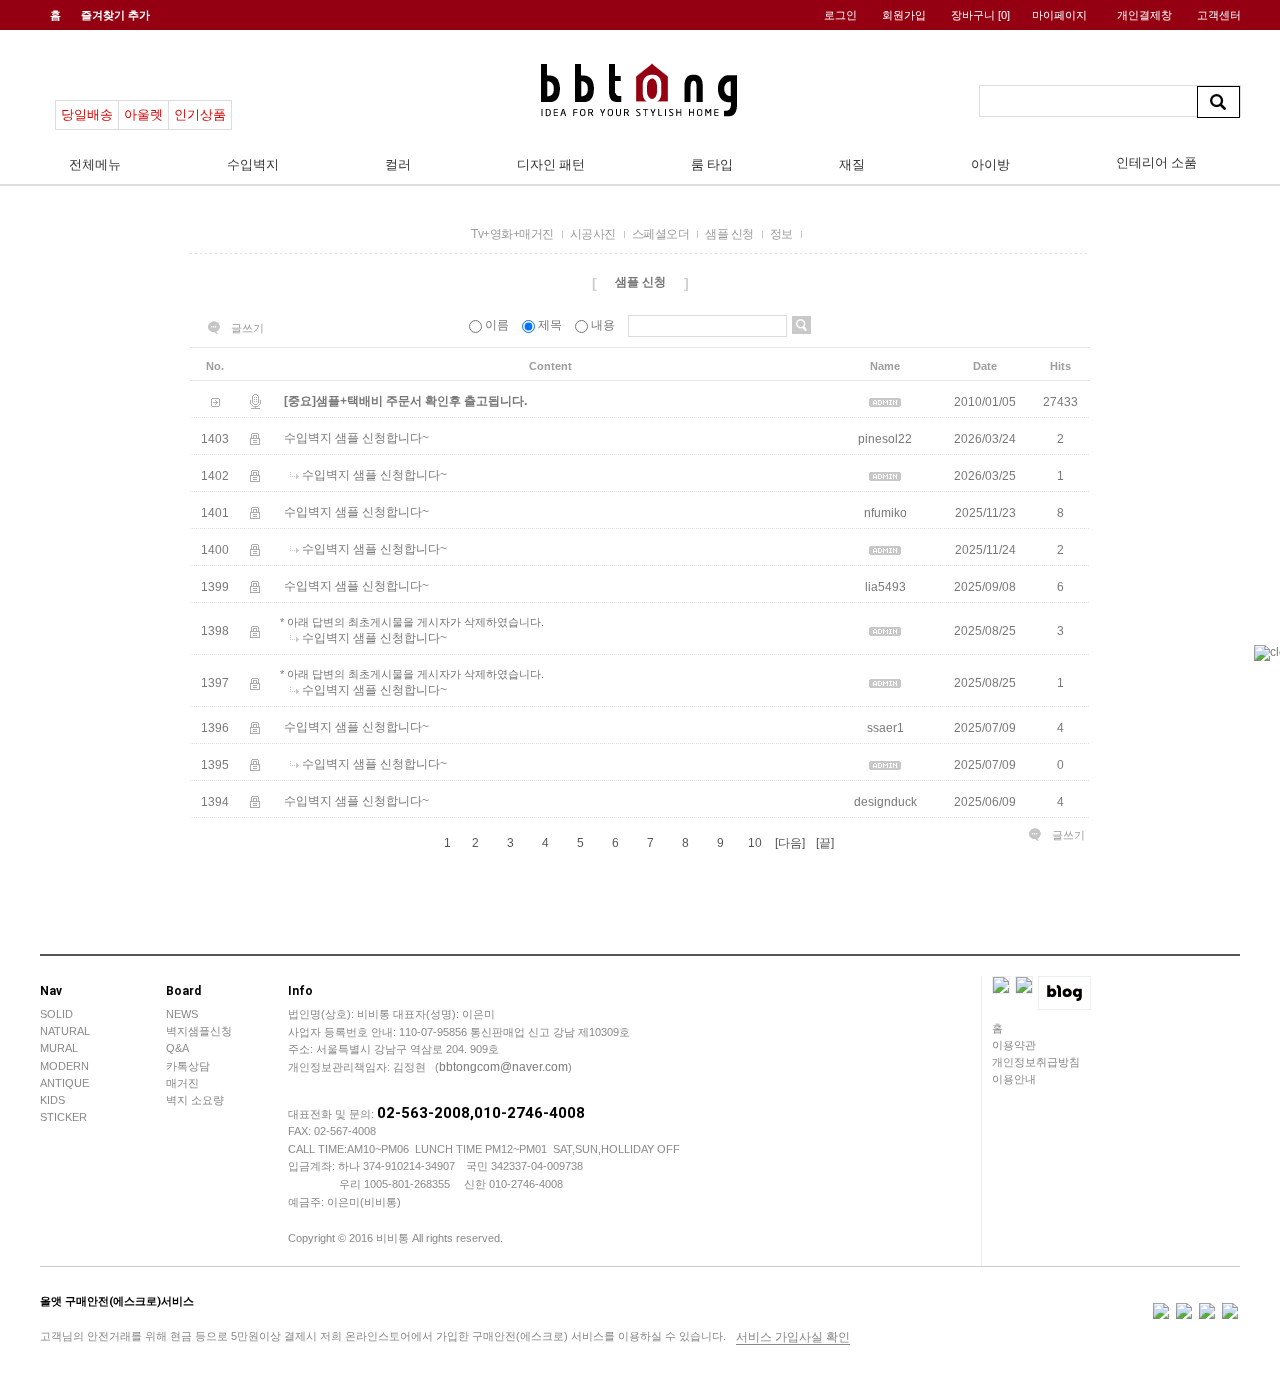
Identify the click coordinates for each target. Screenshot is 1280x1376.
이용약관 (1014, 1045)
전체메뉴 (95, 164)
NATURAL (65, 1031)
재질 (852, 164)
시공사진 (593, 234)
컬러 (398, 164)
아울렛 (143, 114)
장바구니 (980, 15)
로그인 (840, 15)
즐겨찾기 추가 (115, 15)
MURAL (59, 1048)
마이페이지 (1059, 15)
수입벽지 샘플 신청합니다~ (356, 438)
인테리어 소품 (1156, 162)
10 (755, 843)
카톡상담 (188, 1066)
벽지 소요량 (195, 1100)
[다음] (790, 843)
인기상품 (200, 114)
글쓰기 (247, 328)
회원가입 (904, 15)
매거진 (182, 1083)
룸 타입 (712, 164)
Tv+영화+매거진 (512, 234)
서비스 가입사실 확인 (793, 1337)
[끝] (825, 843)
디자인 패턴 (551, 164)
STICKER (63, 1117)
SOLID (56, 1014)
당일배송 (87, 114)
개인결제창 (1144, 15)
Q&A (177, 1048)
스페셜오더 (661, 234)
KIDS (52, 1100)
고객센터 (1219, 15)
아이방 (990, 164)
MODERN (64, 1066)
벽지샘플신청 (199, 1031)
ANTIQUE (64, 1083)
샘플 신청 (729, 234)
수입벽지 (253, 164)
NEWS (182, 1014)
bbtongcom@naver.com (503, 1067)
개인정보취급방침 (1036, 1062)
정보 (781, 234)
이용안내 (1014, 1079)
